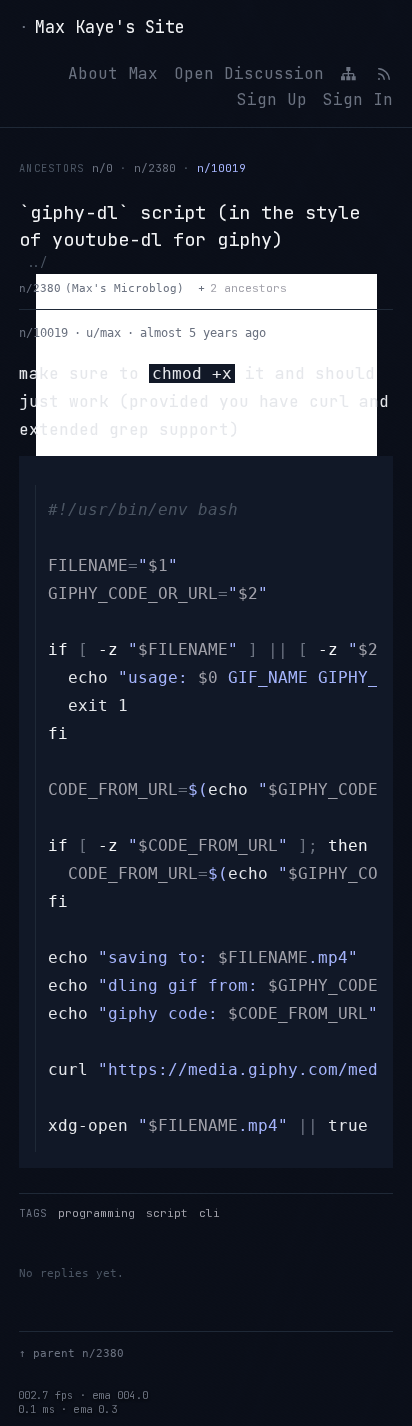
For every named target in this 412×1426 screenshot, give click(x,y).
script (167, 1213)
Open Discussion (249, 73)
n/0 (102, 168)
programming (96, 1213)
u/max (103, 333)
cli (209, 1213)
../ (36, 262)
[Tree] (349, 74)
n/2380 (155, 168)
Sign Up (272, 99)
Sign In (358, 99)
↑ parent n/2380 (71, 1353)
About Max (113, 73)
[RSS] (383, 74)
